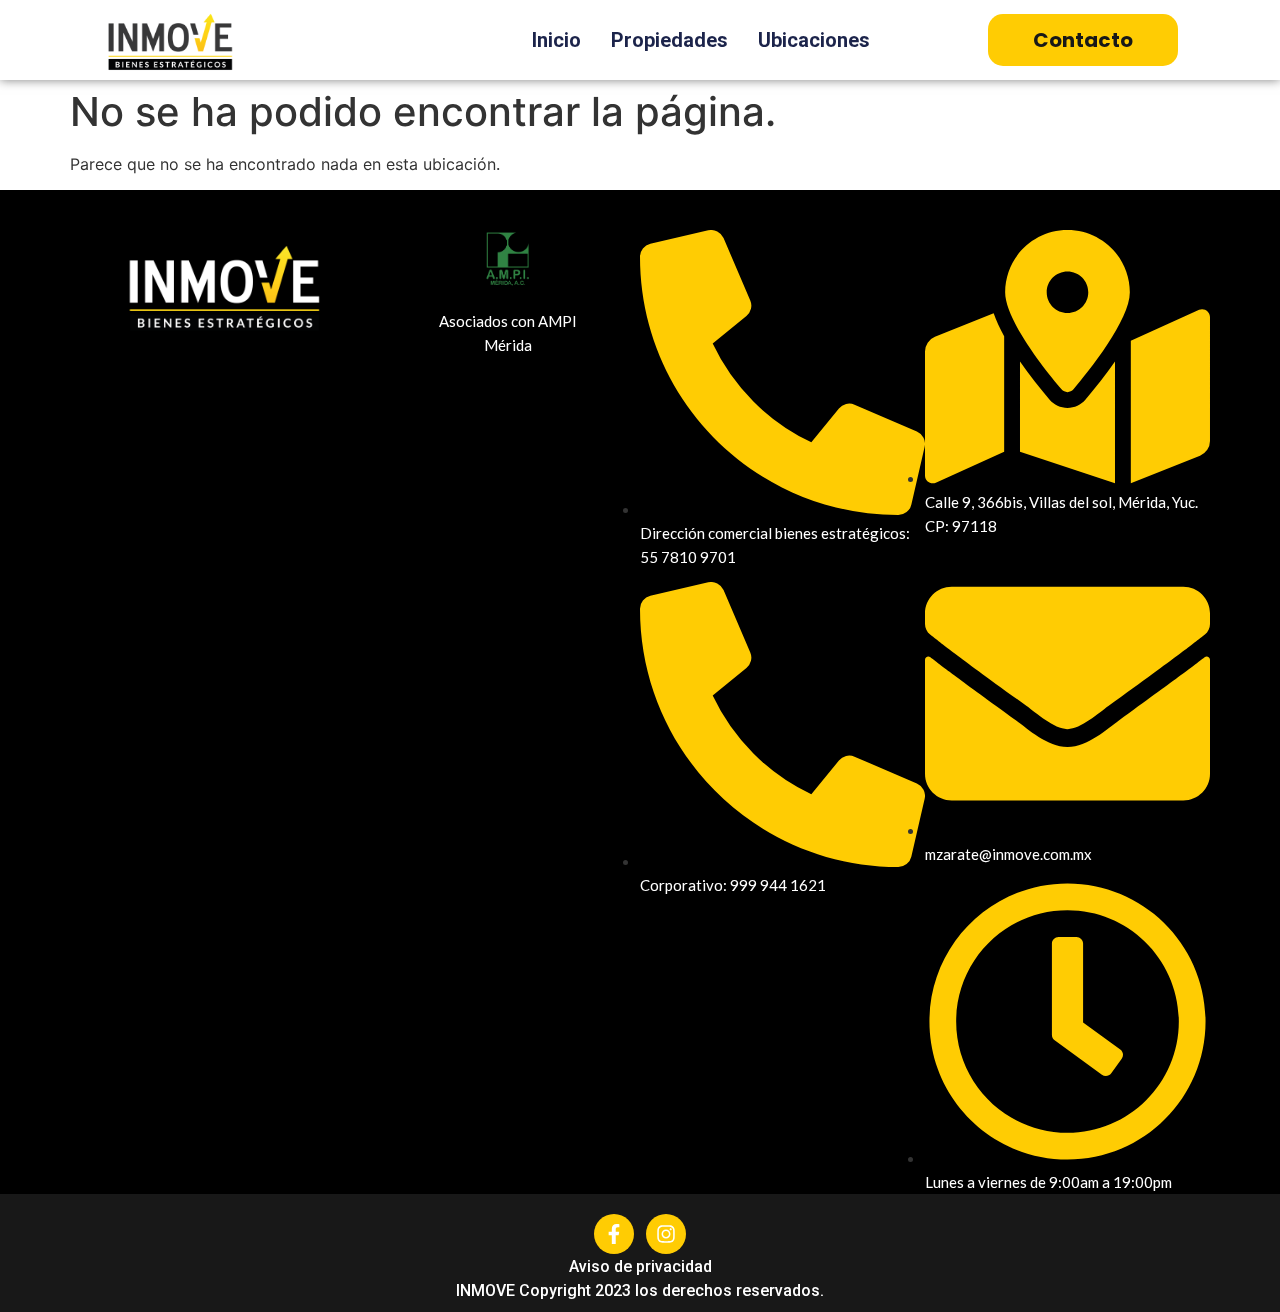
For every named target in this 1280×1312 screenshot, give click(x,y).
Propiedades (669, 40)
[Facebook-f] (614, 1234)
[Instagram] (666, 1234)
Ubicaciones (814, 40)
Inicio (556, 40)
